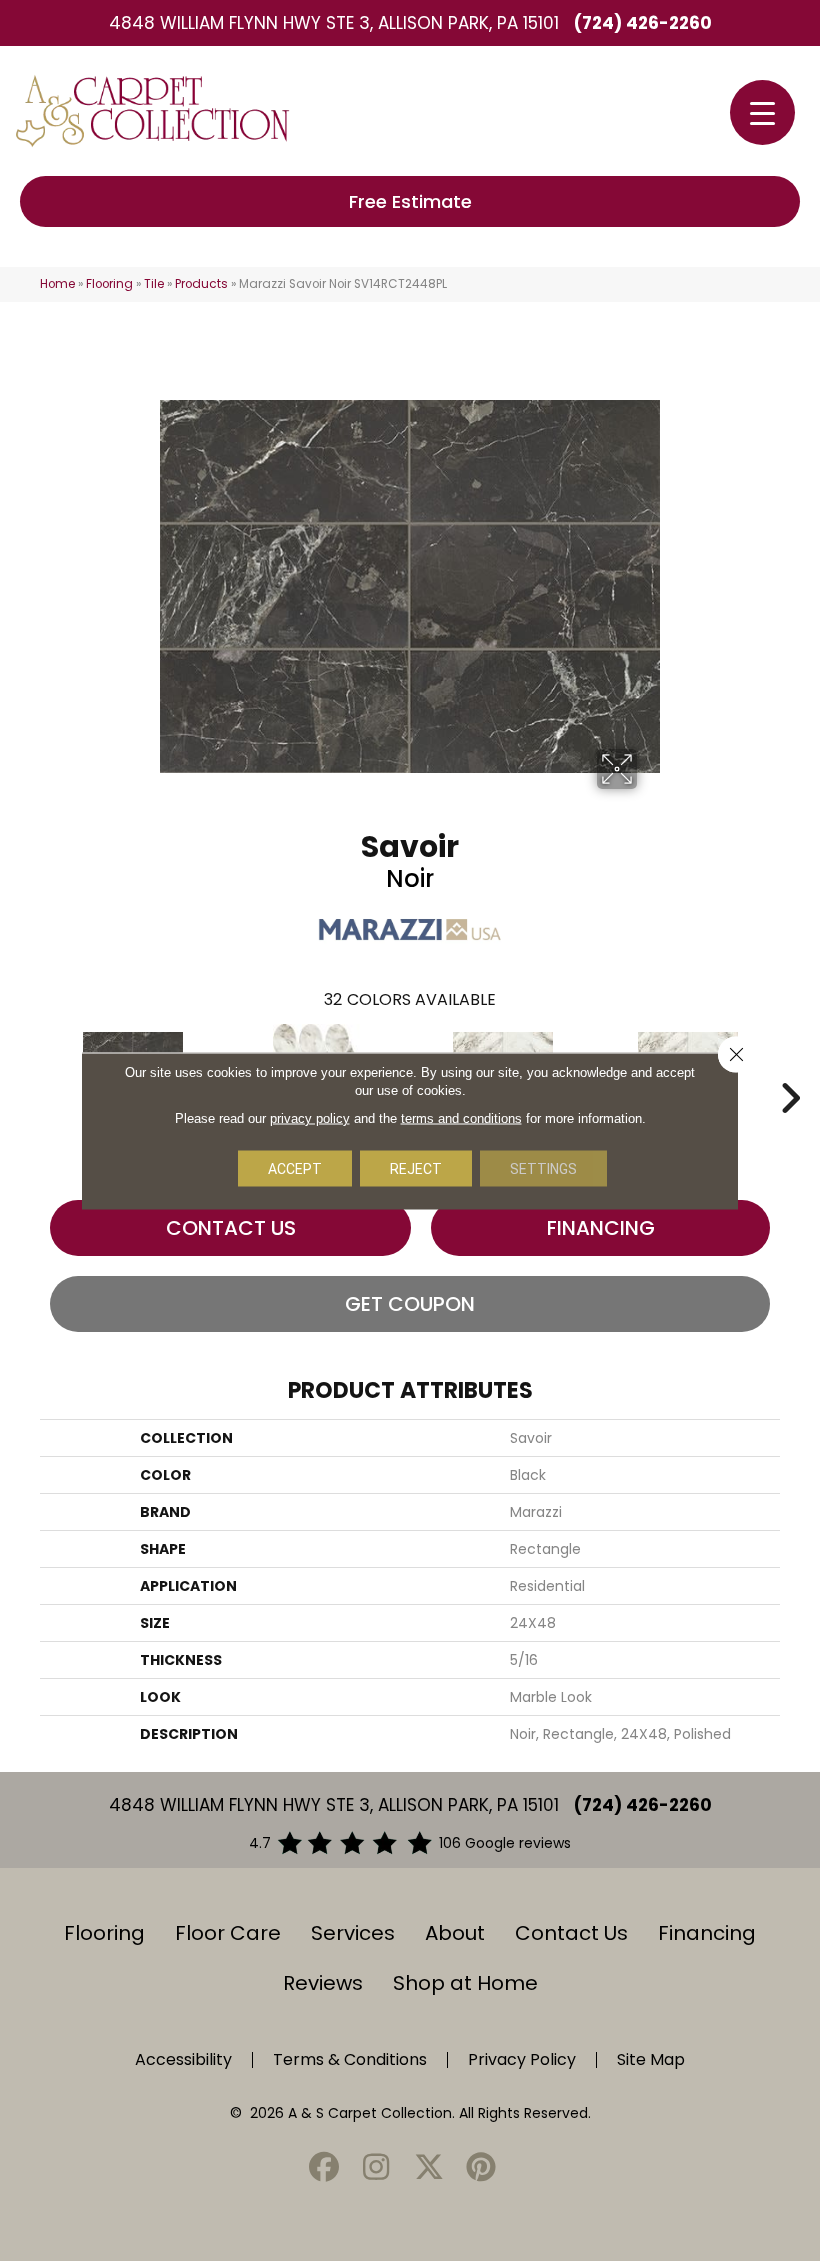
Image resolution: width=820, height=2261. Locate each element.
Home (57, 284)
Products (201, 284)
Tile (154, 284)
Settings (543, 1168)
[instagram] (377, 2168)
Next (790, 1068)
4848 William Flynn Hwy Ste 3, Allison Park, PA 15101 (334, 23)
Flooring (109, 284)
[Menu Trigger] (762, 112)
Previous (30, 1068)
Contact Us (231, 1228)
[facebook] (324, 2168)
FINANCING (601, 1228)
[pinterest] (482, 2168)
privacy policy (310, 1117)
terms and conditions (461, 1117)
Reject (416, 1168)
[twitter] (429, 2168)
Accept (295, 1168)
